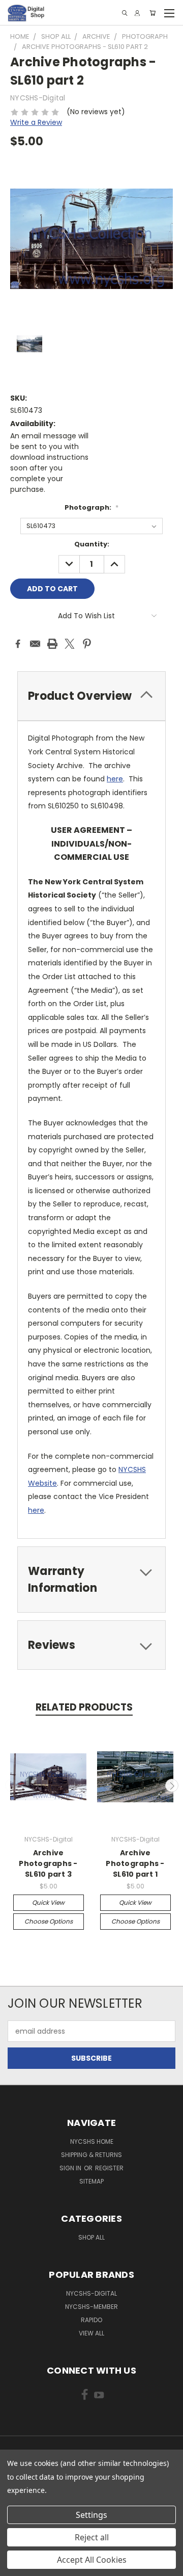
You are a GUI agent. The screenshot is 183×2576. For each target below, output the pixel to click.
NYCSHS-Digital (91, 2293)
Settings (91, 2515)
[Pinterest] (87, 644)
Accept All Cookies (92, 2560)
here (115, 779)
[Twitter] (70, 644)
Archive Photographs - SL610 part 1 (135, 1863)
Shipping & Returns (91, 2155)
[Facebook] (18, 644)
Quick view (48, 1902)
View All (91, 2333)
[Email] (35, 644)
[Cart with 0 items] (152, 13)
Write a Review (36, 122)
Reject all (92, 2537)
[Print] (52, 644)
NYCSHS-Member (91, 2307)
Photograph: (91, 507)
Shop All (91, 2237)
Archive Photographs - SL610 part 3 (48, 1863)
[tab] (91, 696)
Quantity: (92, 544)
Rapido (91, 2320)
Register (109, 2168)
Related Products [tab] (84, 1707)
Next (172, 1785)
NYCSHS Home (92, 2141)
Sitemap (91, 2181)
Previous (12, 1785)
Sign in (71, 2168)
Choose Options (49, 1921)
